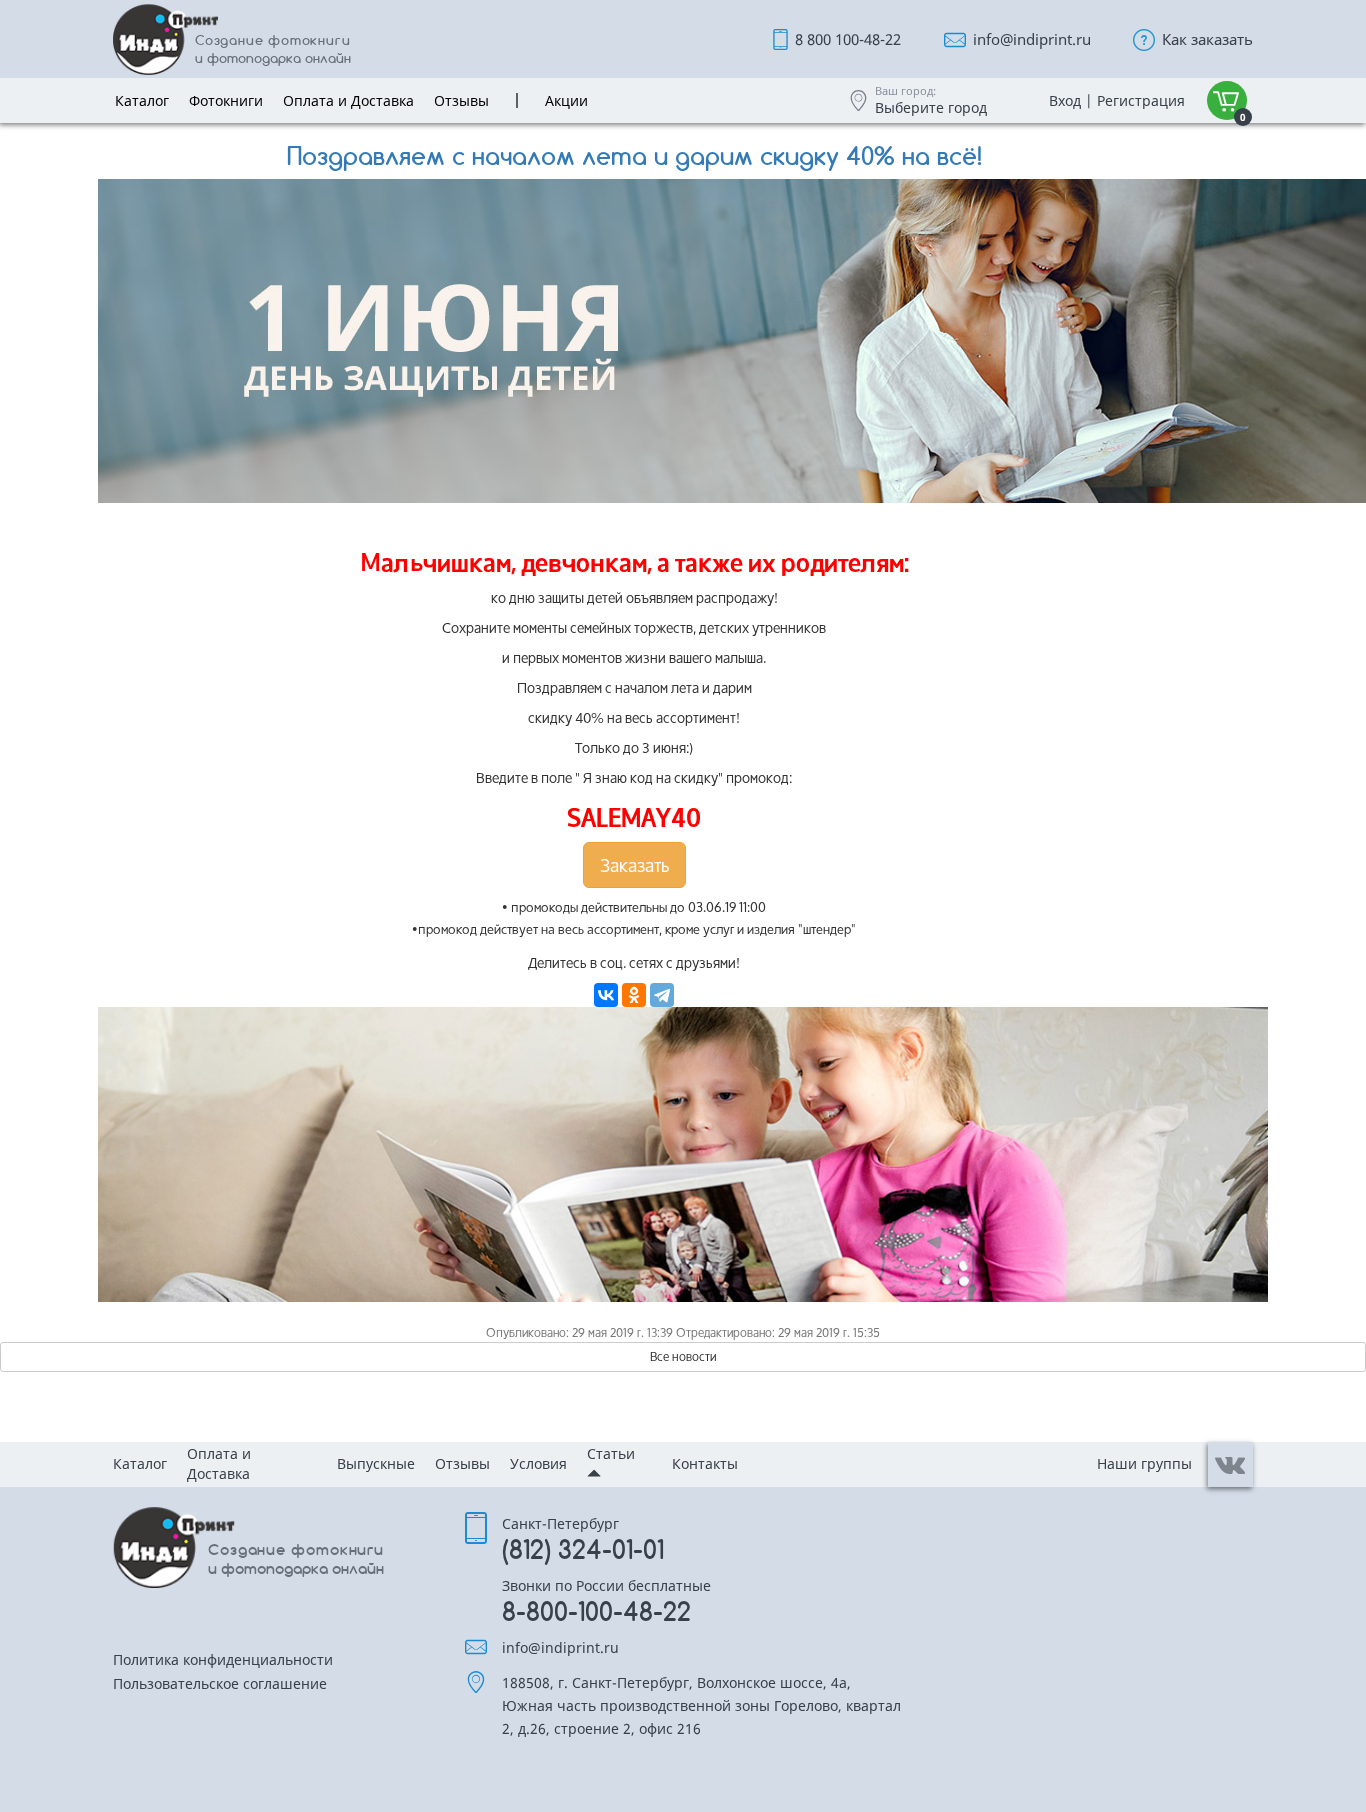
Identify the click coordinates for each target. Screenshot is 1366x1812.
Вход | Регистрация (1117, 100)
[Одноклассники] (634, 995)
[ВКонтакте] (606, 995)
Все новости (683, 1356)
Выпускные (376, 1463)
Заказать (634, 865)
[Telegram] (662, 995)
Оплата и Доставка (219, 1463)
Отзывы (462, 1463)
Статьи (611, 1453)
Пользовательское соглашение (220, 1685)
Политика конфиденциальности (223, 1661)
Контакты (705, 1463)
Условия (538, 1463)
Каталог (140, 1463)
